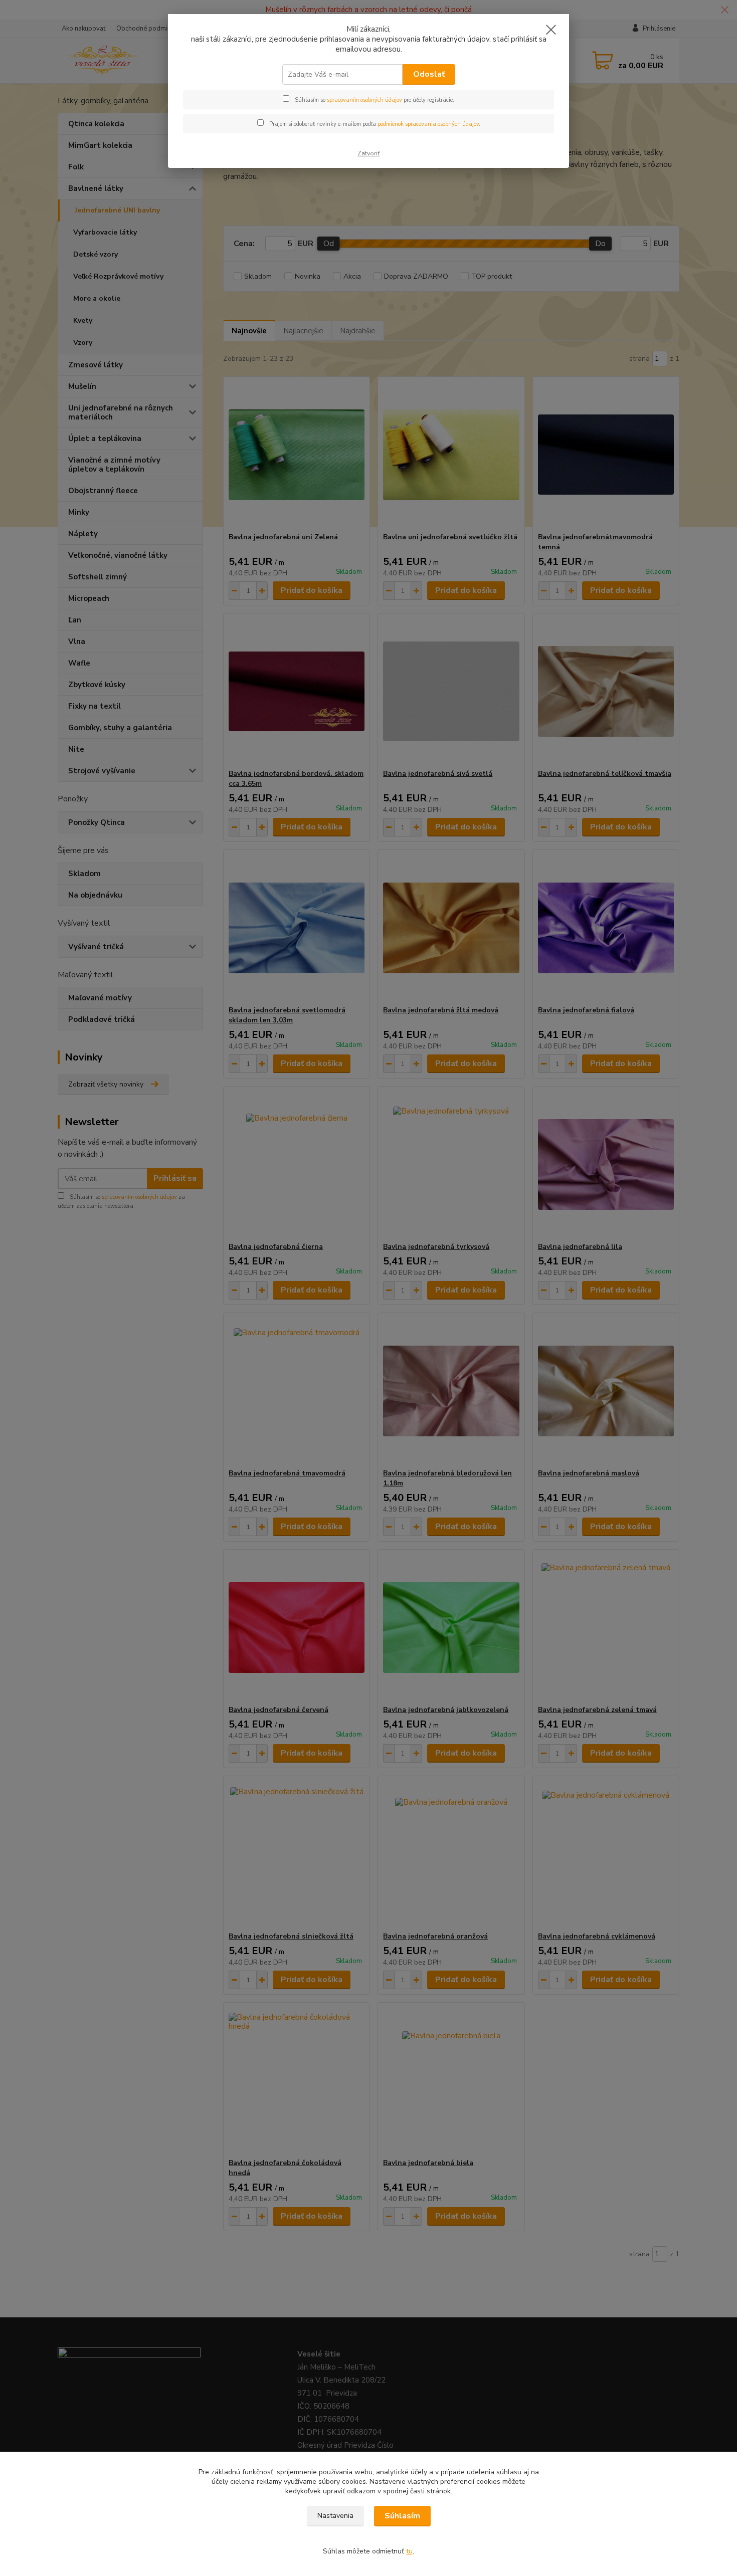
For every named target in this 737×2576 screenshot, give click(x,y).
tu (409, 2551)
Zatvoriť (368, 153)
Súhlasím (402, 2516)
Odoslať (429, 74)
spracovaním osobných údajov (364, 100)
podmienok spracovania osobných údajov (428, 124)
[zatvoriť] (551, 30)
